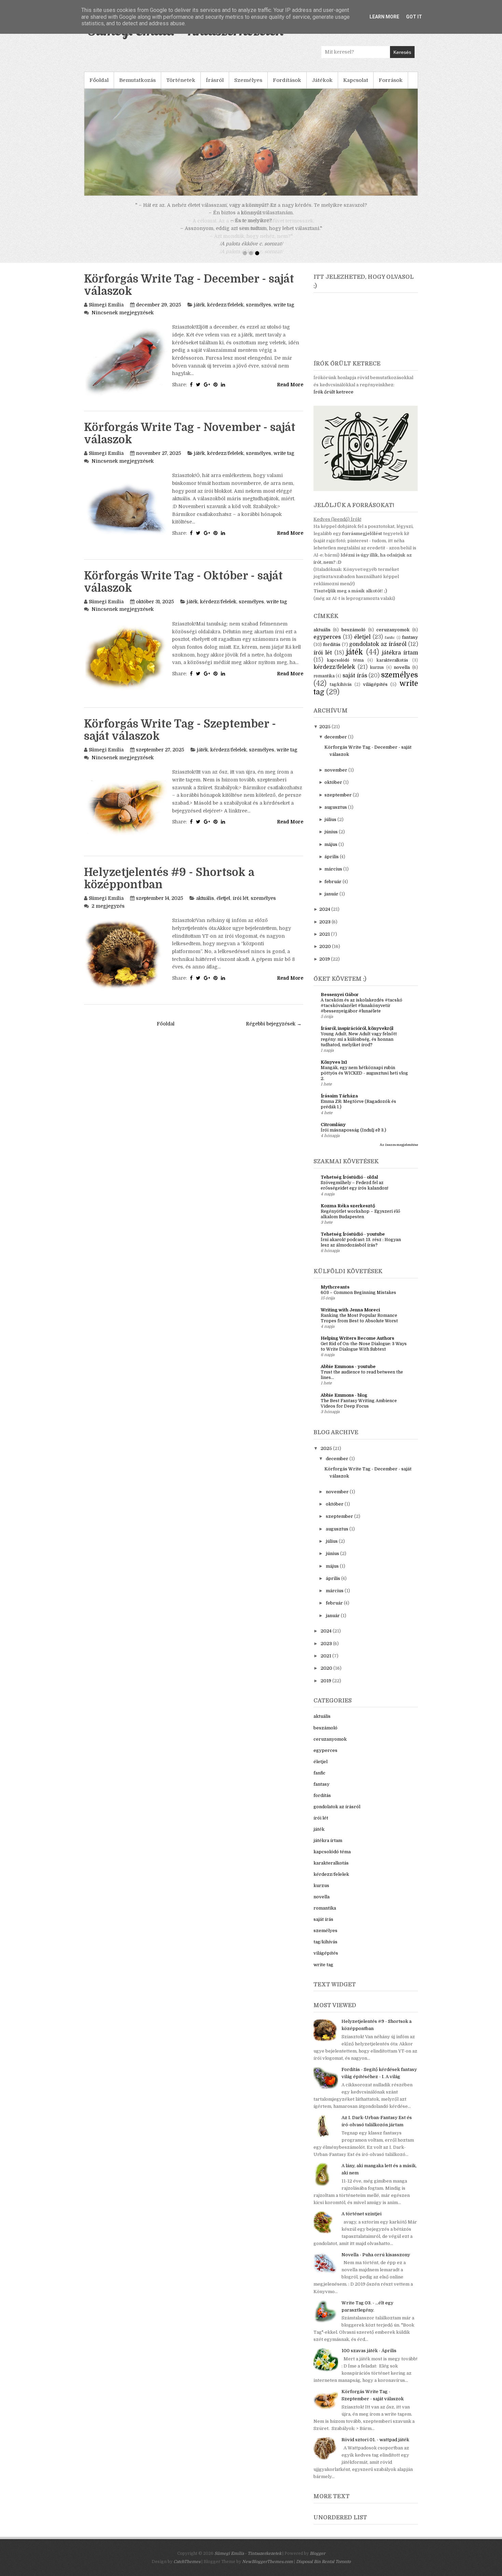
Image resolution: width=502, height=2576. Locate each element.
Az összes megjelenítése (399, 1153)
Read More (290, 392)
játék (199, 313)
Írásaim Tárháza (339, 1104)
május (331, 852)
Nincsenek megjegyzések (123, 320)
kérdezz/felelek (225, 313)
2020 (325, 954)
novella (402, 675)
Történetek (181, 80)
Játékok (322, 80)
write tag (284, 313)
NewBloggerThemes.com (268, 2570)
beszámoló (353, 638)
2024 (325, 917)
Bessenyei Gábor (340, 1002)
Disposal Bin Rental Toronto (323, 2570)
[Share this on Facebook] (191, 392)
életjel (223, 906)
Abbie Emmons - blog (344, 1403)
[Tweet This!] (198, 392)
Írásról (215, 80)
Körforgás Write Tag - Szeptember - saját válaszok (180, 738)
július (330, 827)
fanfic (390, 645)
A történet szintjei (361, 2222)
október (333, 790)
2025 (325, 735)
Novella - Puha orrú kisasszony (376, 2263)
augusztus (336, 815)
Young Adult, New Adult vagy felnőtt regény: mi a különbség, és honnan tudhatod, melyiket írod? (359, 1047)
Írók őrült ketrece (333, 400)
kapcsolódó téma (345, 668)
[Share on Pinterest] (215, 392)
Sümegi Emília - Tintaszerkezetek (248, 2561)
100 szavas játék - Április (369, 2358)
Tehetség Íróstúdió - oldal (349, 1185)
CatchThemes (187, 2570)
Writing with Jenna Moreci (350, 1318)
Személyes (248, 80)
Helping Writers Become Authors (357, 1346)
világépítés (375, 692)
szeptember (338, 803)
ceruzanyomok (393, 638)
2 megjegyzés (108, 914)
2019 (325, 967)
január (331, 902)
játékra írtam (400, 661)
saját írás (355, 683)
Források (391, 80)
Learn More (384, 17)
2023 (325, 930)
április (332, 865)
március (333, 877)
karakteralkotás (392, 668)
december (336, 745)
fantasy (410, 645)
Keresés (402, 52)
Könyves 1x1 (334, 1070)
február (333, 889)
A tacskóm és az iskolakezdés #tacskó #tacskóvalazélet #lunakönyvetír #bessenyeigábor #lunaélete (361, 1013)
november (336, 778)
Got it (414, 17)
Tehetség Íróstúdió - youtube (353, 1242)
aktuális (205, 906)
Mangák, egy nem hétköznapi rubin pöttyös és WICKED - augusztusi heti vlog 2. (364, 1081)
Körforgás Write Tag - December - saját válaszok (189, 293)
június (331, 840)
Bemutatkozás (137, 80)
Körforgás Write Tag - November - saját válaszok (190, 441)
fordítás (332, 652)
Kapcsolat (356, 80)
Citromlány (333, 1132)
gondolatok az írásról (378, 652)
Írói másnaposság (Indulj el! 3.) (353, 1138)
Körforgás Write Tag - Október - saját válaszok (183, 590)
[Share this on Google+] (207, 392)
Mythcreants (335, 1295)
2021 (325, 942)
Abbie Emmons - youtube (348, 1374)
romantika (324, 684)
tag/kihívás (341, 692)
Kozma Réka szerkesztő (348, 1214)
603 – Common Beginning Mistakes (358, 1300)
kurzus (377, 675)
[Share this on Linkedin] (223, 392)
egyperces (327, 645)
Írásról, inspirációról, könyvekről (357, 1036)
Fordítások (287, 80)
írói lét (240, 906)
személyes (259, 313)
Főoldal (99, 80)
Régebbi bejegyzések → (274, 1032)
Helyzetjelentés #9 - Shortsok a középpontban (169, 886)
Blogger (317, 2561)
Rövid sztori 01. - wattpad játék (375, 2448)
